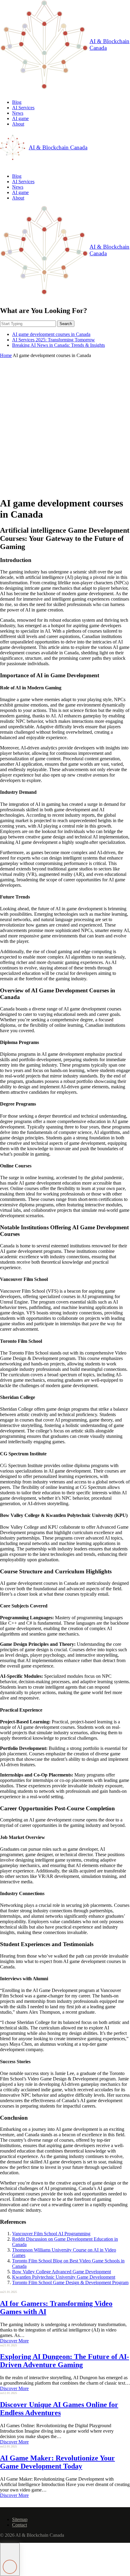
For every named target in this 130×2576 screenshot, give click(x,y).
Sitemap (20, 2519)
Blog (17, 102)
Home (6, 355)
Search (66, 324)
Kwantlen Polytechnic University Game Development (64, 2277)
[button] (10, 2559)
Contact (19, 2525)
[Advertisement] (65, 426)
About (18, 124)
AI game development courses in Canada (51, 334)
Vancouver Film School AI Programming (51, 2234)
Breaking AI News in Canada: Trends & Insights (58, 345)
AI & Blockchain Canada (109, 45)
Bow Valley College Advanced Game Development (62, 2272)
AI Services (23, 108)
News (18, 113)
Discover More (14, 2341)
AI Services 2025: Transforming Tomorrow (54, 340)
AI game (20, 118)
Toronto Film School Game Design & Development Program (70, 2282)
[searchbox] (28, 324)
